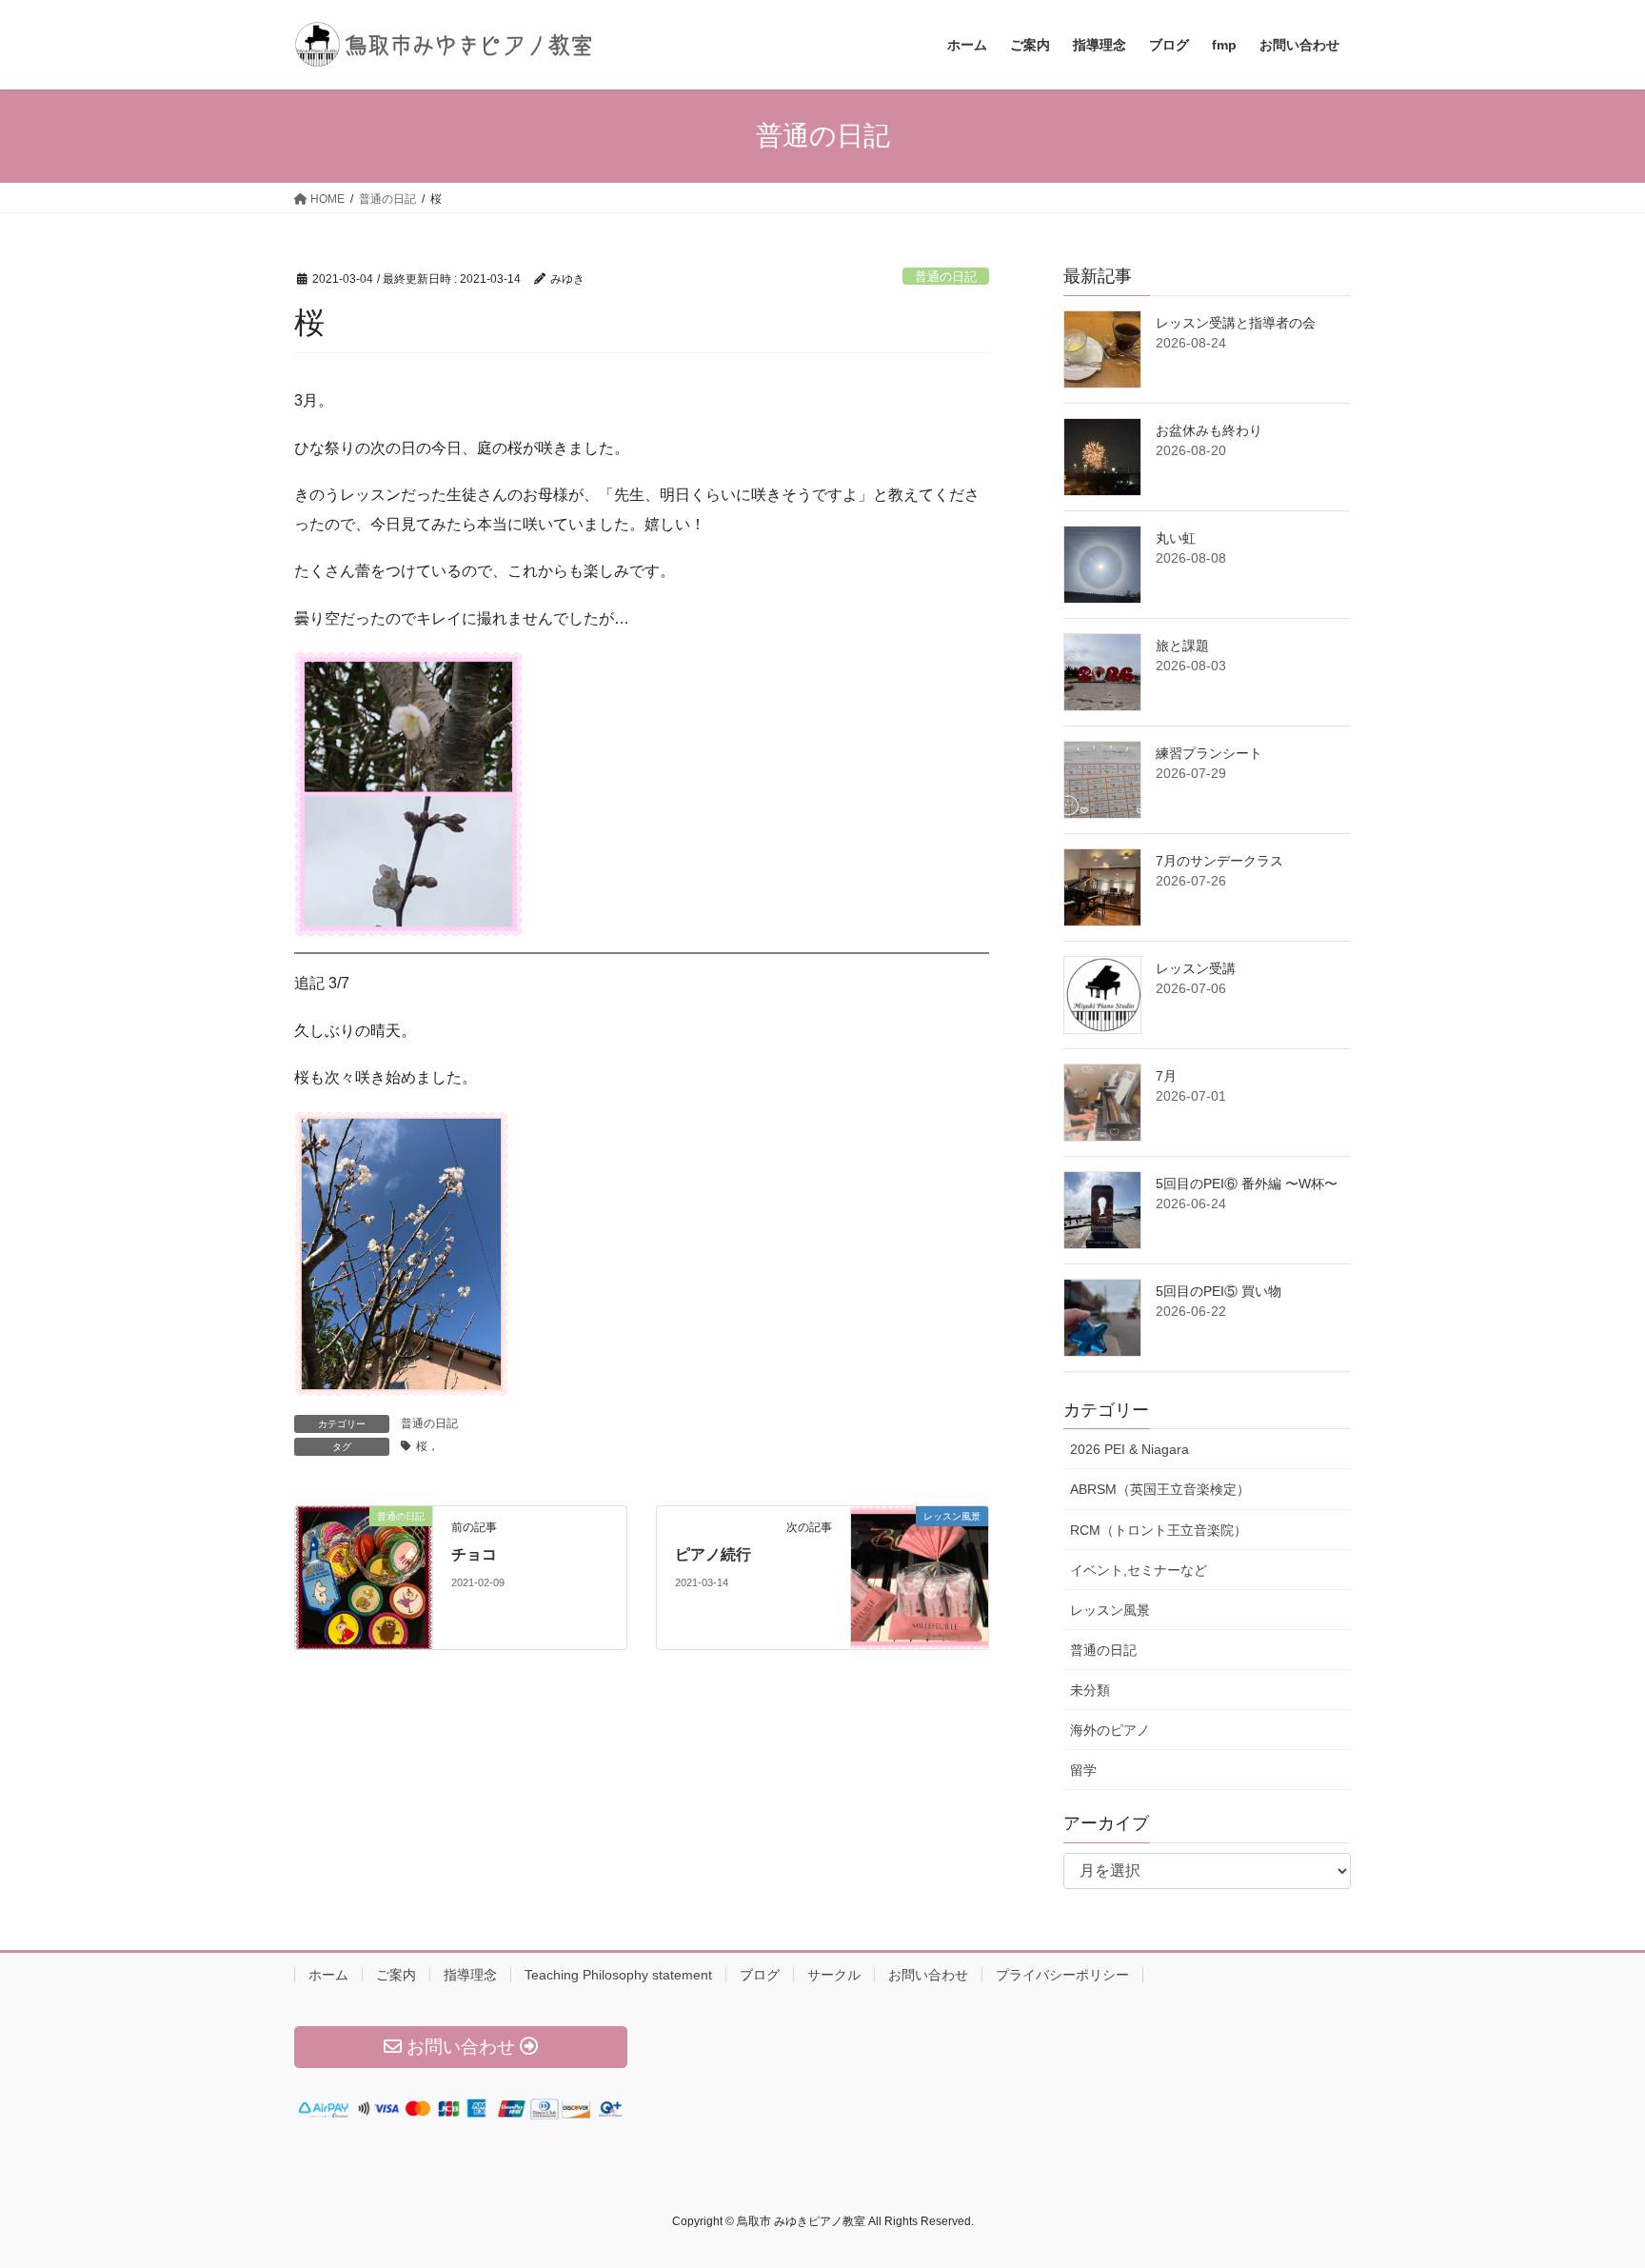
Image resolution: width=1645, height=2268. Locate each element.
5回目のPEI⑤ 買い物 (1219, 1291)
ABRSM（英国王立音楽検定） (1160, 1489)
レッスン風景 (1110, 1610)
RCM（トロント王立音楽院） (1159, 1530)
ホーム (328, 1975)
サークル (834, 1975)
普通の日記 (946, 277)
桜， (427, 1446)
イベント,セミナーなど (1139, 1570)
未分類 (1090, 1690)
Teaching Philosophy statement (618, 1975)
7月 (1166, 1076)
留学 (1083, 1770)
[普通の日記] (364, 1576)
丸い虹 (1176, 538)
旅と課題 (1182, 646)
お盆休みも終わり (1209, 430)
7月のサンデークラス (1219, 861)
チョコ (474, 1554)
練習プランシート (1209, 753)
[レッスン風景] (920, 1576)
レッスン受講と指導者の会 (1236, 323)
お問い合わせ (928, 1975)
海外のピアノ (1110, 1730)
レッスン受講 (1196, 968)
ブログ (760, 1975)
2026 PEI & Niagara (1130, 1449)
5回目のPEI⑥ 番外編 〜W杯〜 (1247, 1184)
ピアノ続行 (713, 1554)
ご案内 (396, 1975)
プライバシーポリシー (1062, 1975)
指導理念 (470, 1975)
